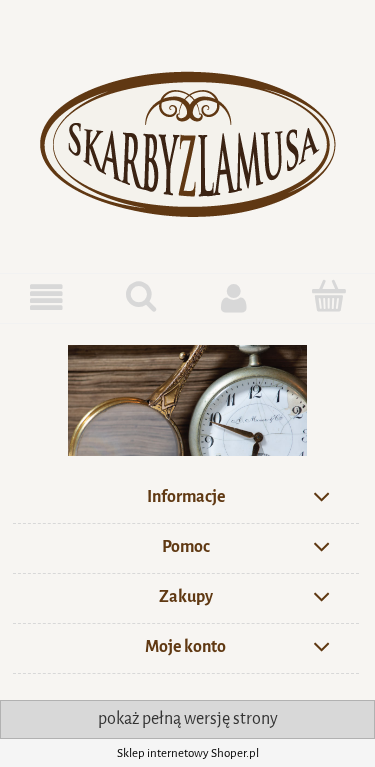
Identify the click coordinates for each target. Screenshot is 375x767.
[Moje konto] (235, 297)
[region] (187, 400)
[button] (47, 297)
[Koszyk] (328, 296)
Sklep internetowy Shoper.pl (188, 753)
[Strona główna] (188, 137)
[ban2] (187, 400)
